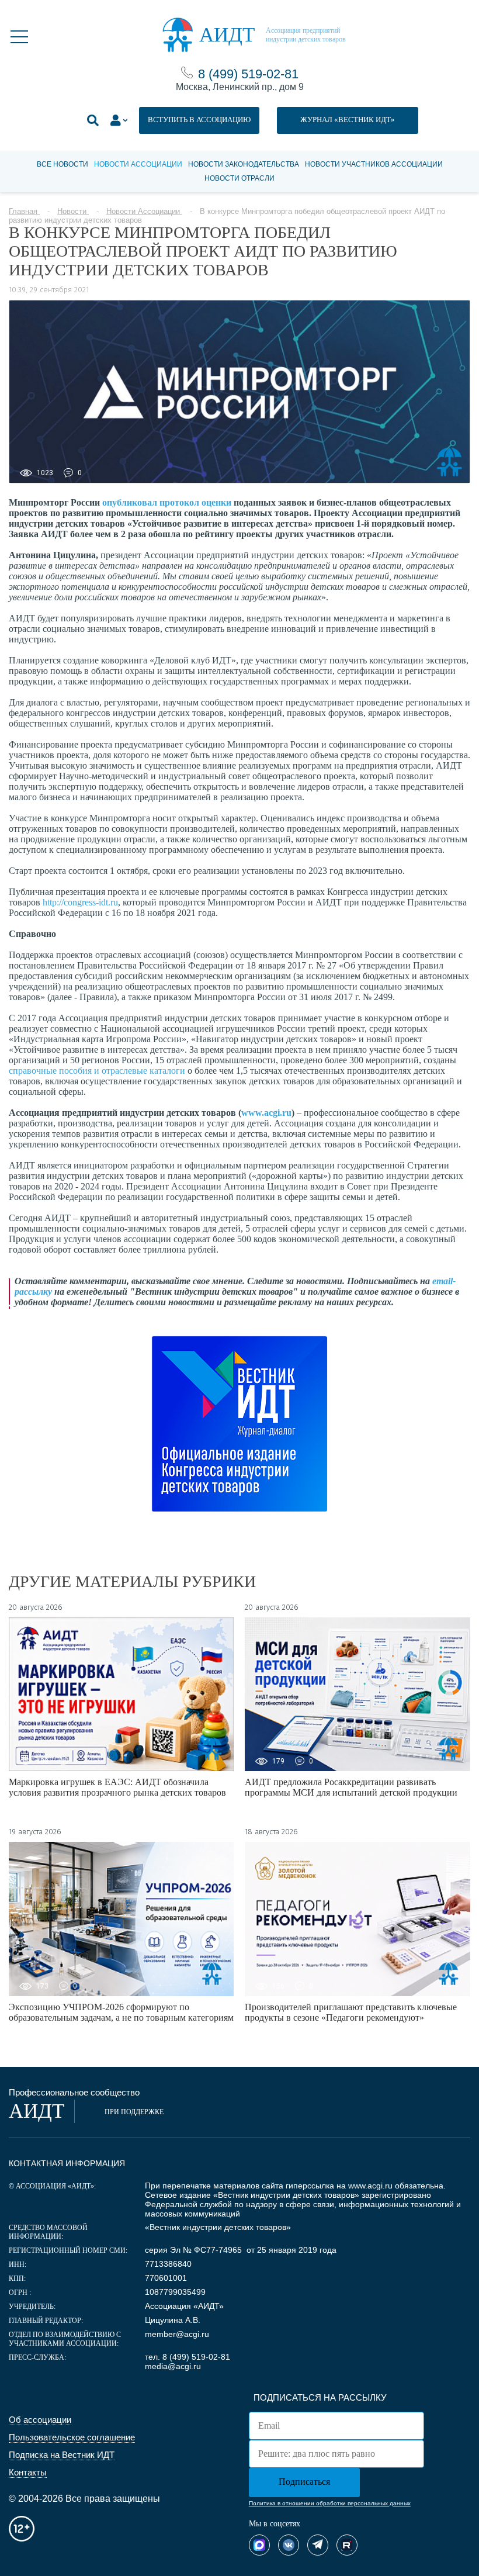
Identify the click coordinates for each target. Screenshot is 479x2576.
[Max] (259, 2545)
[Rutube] (347, 2545)
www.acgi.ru (370, 2186)
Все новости (63, 164)
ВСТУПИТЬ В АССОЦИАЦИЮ (199, 120)
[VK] (289, 2545)
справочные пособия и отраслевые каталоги (97, 1071)
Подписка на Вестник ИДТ (62, 2455)
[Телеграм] (318, 2545)
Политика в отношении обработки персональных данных (330, 2503)
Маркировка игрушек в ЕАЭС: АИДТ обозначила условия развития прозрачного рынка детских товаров (117, 1787)
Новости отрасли (239, 178)
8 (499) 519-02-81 (248, 74)
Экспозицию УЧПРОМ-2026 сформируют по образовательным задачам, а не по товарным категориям (121, 2012)
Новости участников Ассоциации (374, 164)
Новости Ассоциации (138, 164)
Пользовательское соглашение (72, 2437)
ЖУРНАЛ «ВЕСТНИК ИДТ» (348, 120)
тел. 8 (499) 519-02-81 (188, 2357)
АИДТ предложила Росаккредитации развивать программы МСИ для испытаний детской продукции (351, 1787)
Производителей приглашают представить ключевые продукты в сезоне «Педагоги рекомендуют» (351, 2012)
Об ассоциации (40, 2420)
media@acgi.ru (173, 2366)
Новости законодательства (244, 164)
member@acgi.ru (177, 2334)
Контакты (28, 2472)
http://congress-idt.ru (80, 902)
